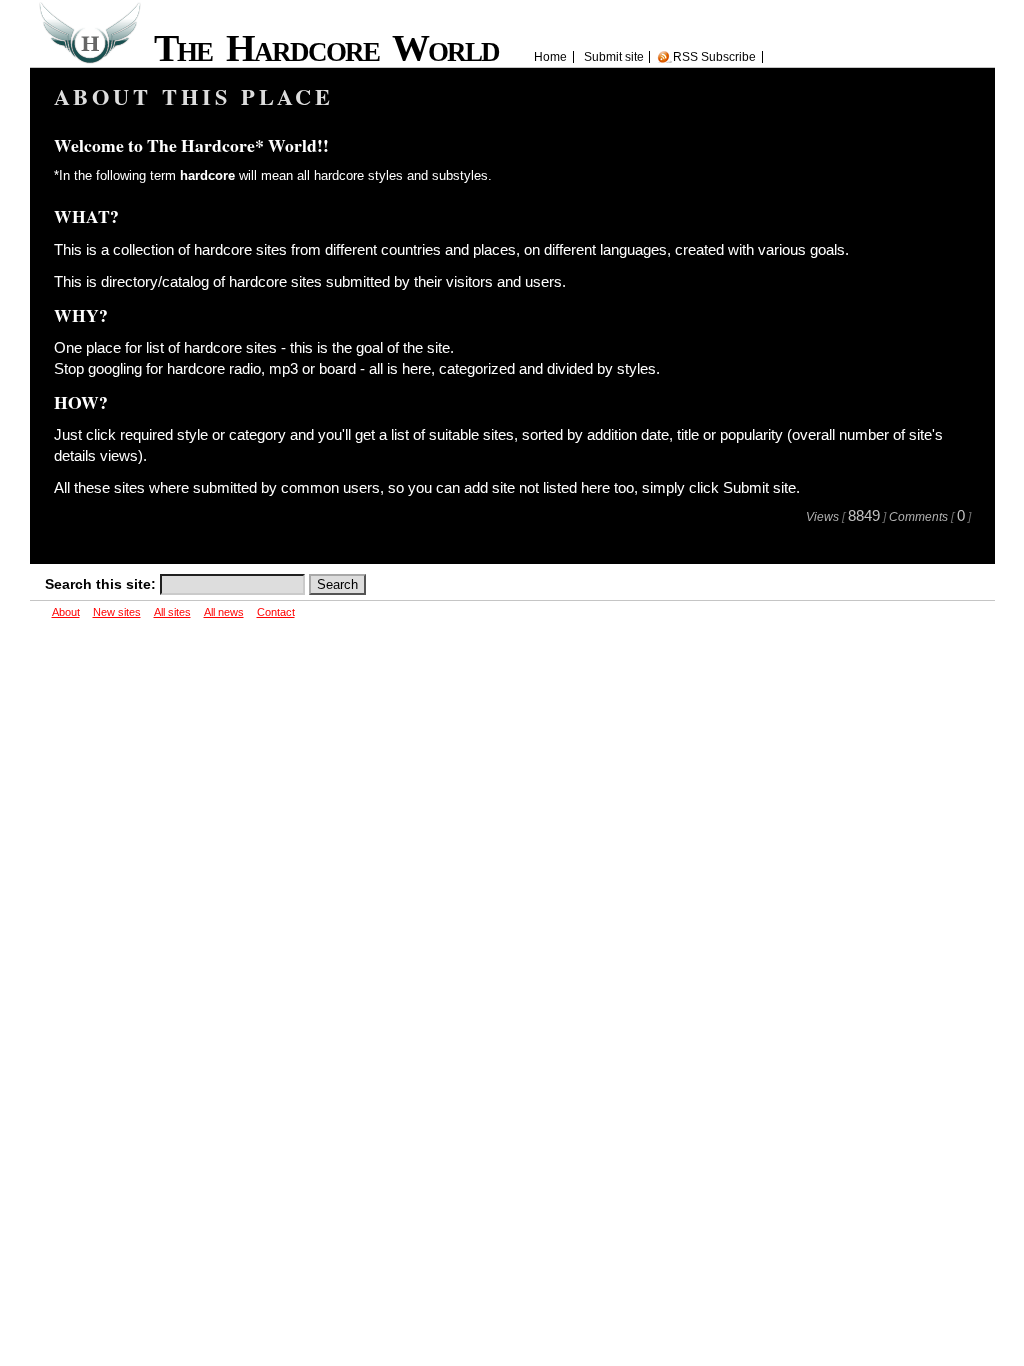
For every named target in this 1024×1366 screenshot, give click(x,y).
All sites (172, 612)
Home (550, 57)
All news (224, 612)
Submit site (614, 57)
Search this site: (102, 584)
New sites (117, 612)
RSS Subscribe (714, 57)
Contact (276, 612)
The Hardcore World (334, 48)
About (66, 612)
